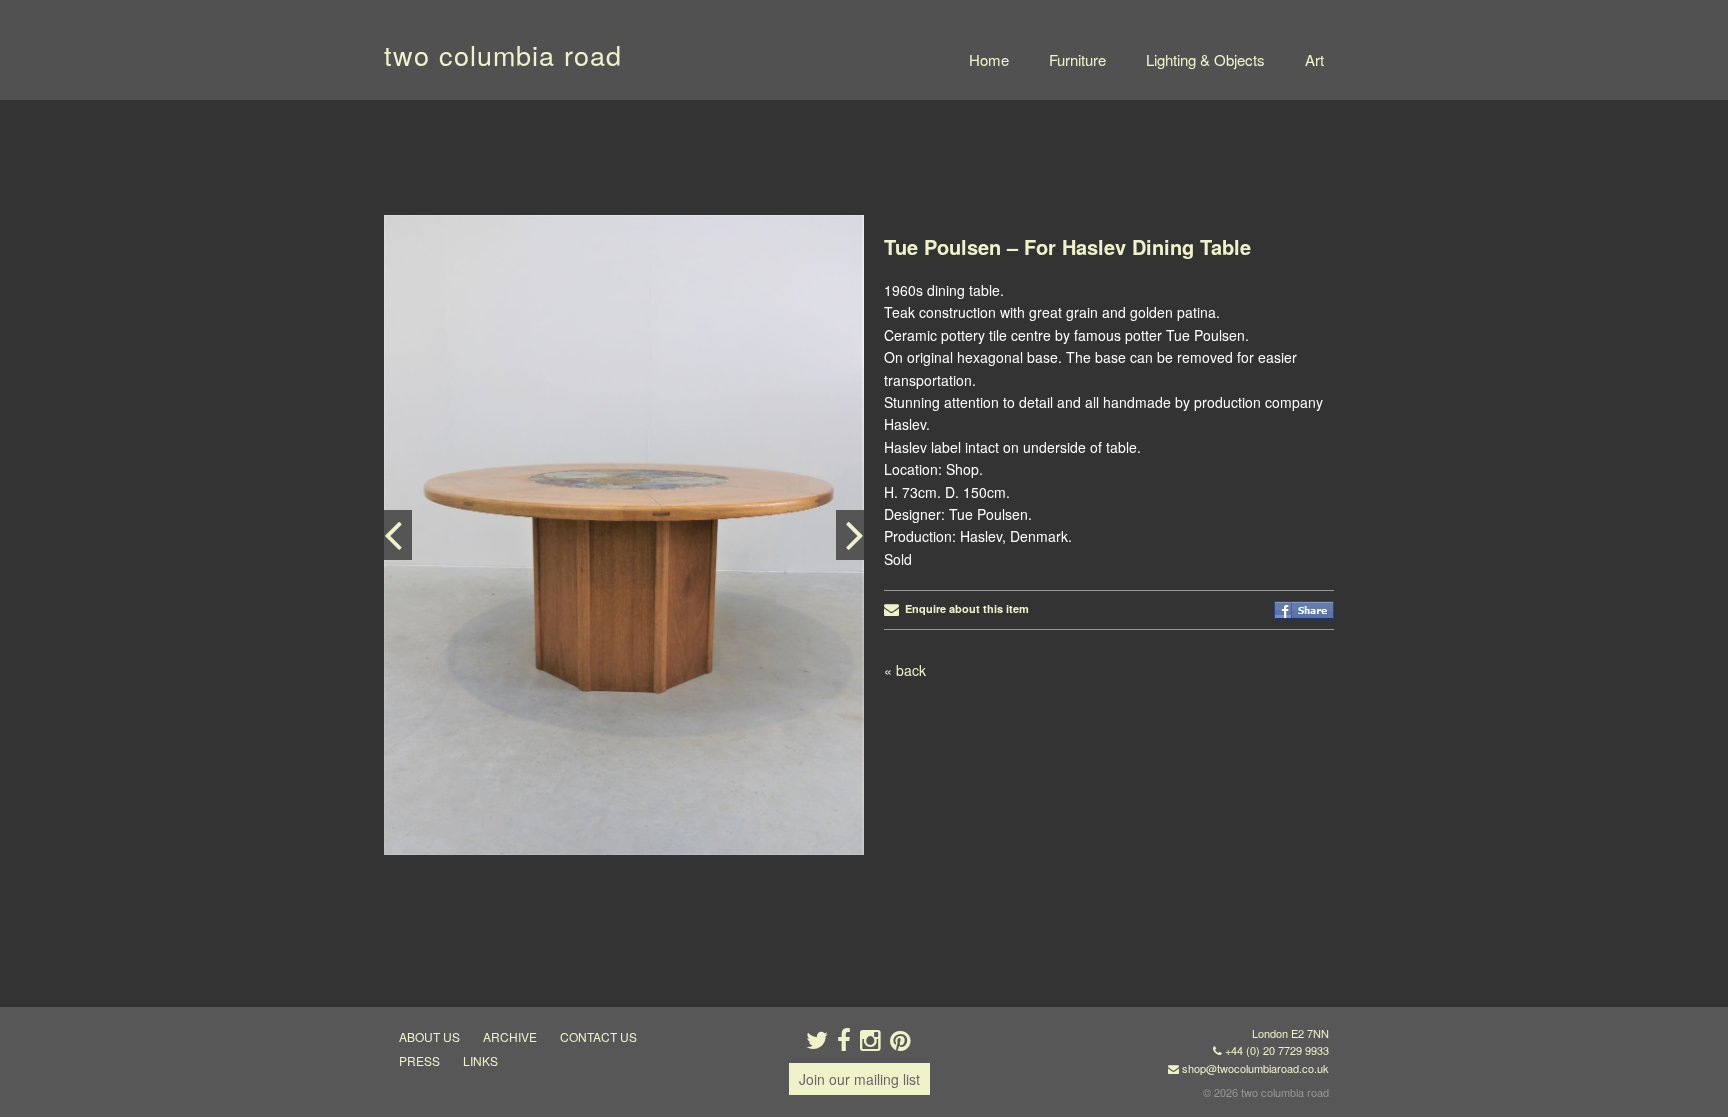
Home (989, 59)
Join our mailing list (859, 1079)
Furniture (1077, 59)
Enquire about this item (964, 608)
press (419, 1060)
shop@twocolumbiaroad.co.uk (1255, 1068)
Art (1314, 59)
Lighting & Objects (1205, 59)
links (480, 1060)
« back (905, 670)
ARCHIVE (510, 1036)
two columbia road (503, 54)
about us (429, 1036)
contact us (598, 1036)
